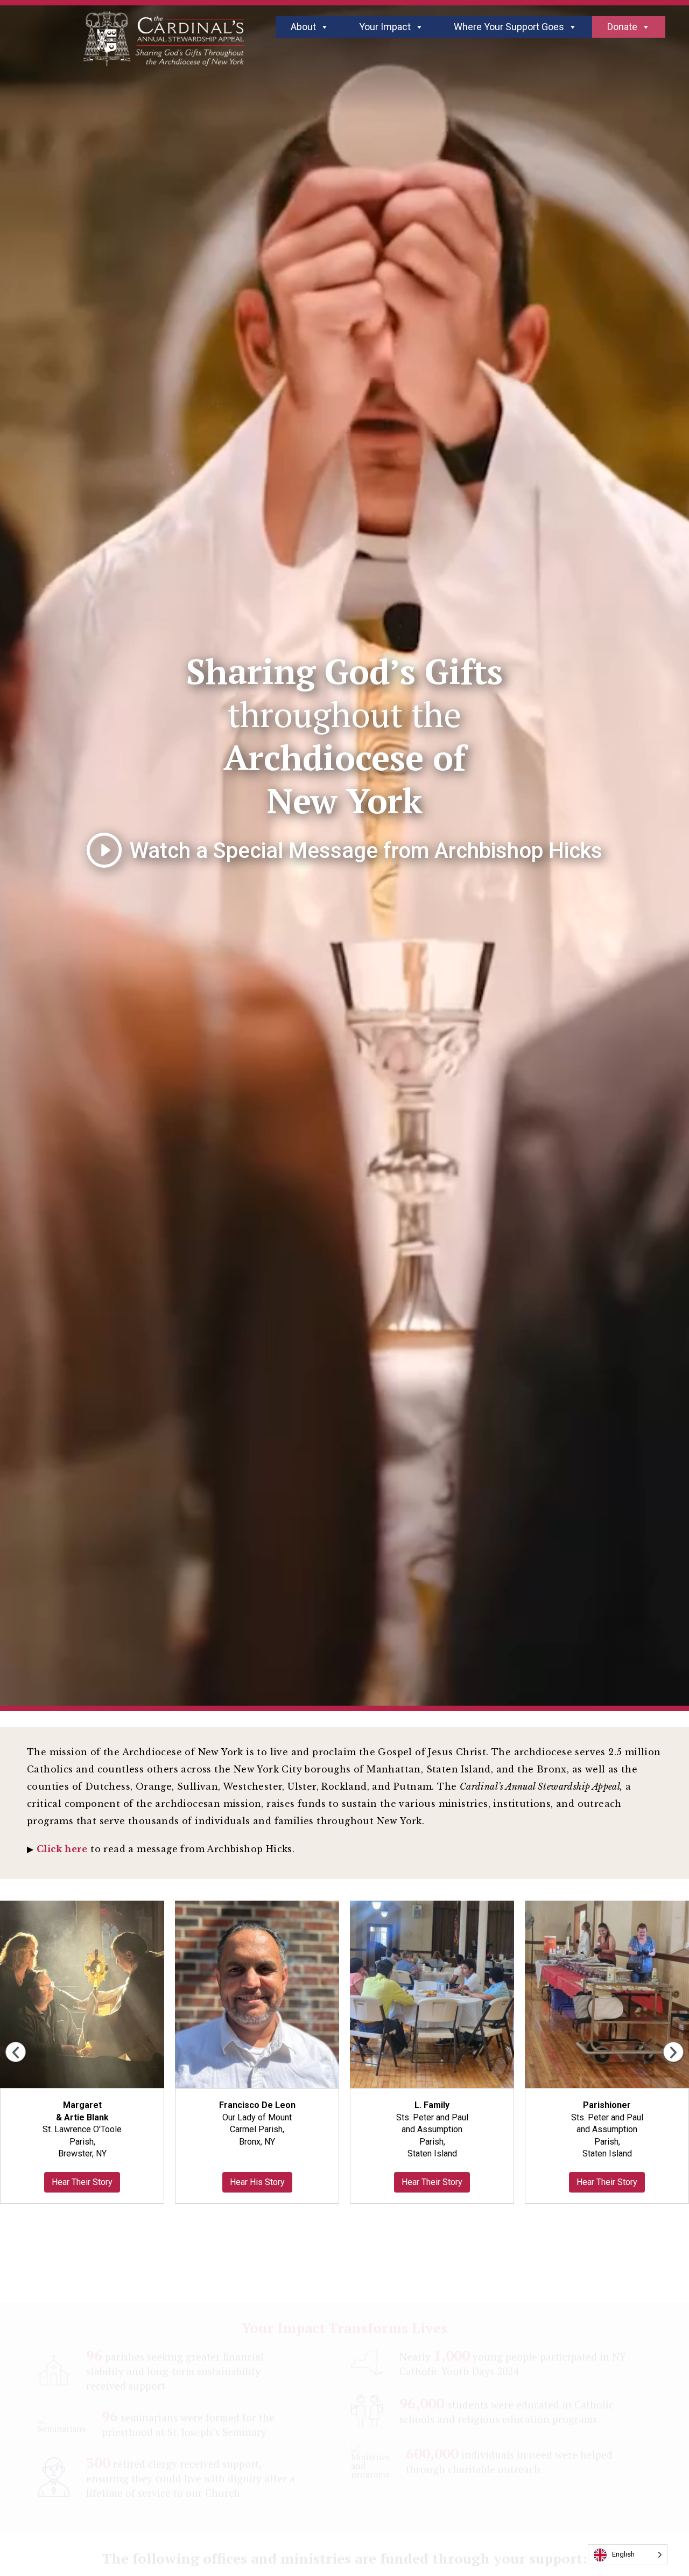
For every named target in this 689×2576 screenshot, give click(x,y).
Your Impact (385, 27)
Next (673, 2052)
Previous (16, 2052)
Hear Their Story (82, 2182)
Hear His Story (257, 2182)
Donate (622, 27)
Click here (62, 1849)
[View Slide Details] (82, 1995)
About (303, 27)
